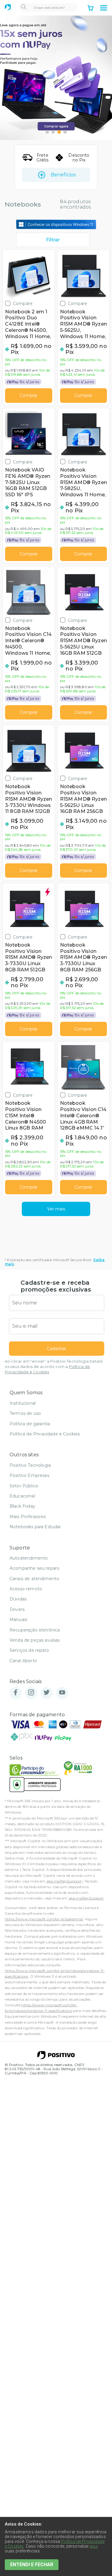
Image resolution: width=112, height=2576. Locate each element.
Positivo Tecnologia (30, 1465)
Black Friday (22, 1506)
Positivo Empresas (29, 1475)
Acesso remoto (26, 1589)
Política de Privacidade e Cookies (45, 1434)
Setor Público (24, 1486)
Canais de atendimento (34, 1579)
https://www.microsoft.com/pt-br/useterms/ (44, 1919)
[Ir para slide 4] (65, 132)
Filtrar (53, 240)
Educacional (22, 1496)
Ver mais (56, 1209)
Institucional (23, 1403)
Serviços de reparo (29, 1650)
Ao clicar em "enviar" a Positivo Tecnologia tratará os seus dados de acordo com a (54, 1367)
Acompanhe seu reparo (34, 1568)
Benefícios (63, 175)
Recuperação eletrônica (35, 1630)
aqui (94, 2546)
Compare (23, 303)
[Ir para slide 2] (53, 132)
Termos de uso (25, 1413)
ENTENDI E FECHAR (32, 2565)
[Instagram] (31, 1693)
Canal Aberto (23, 1661)
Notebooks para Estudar (35, 1527)
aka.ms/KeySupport (64, 1881)
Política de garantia (30, 1424)
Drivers (17, 1609)
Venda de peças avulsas (35, 1640)
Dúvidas (18, 1599)
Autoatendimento (29, 1558)
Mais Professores (28, 1517)
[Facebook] (16, 1693)
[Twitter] (47, 1693)
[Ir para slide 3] (59, 132)
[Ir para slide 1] (47, 132)
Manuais (18, 1620)
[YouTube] (62, 1693)
